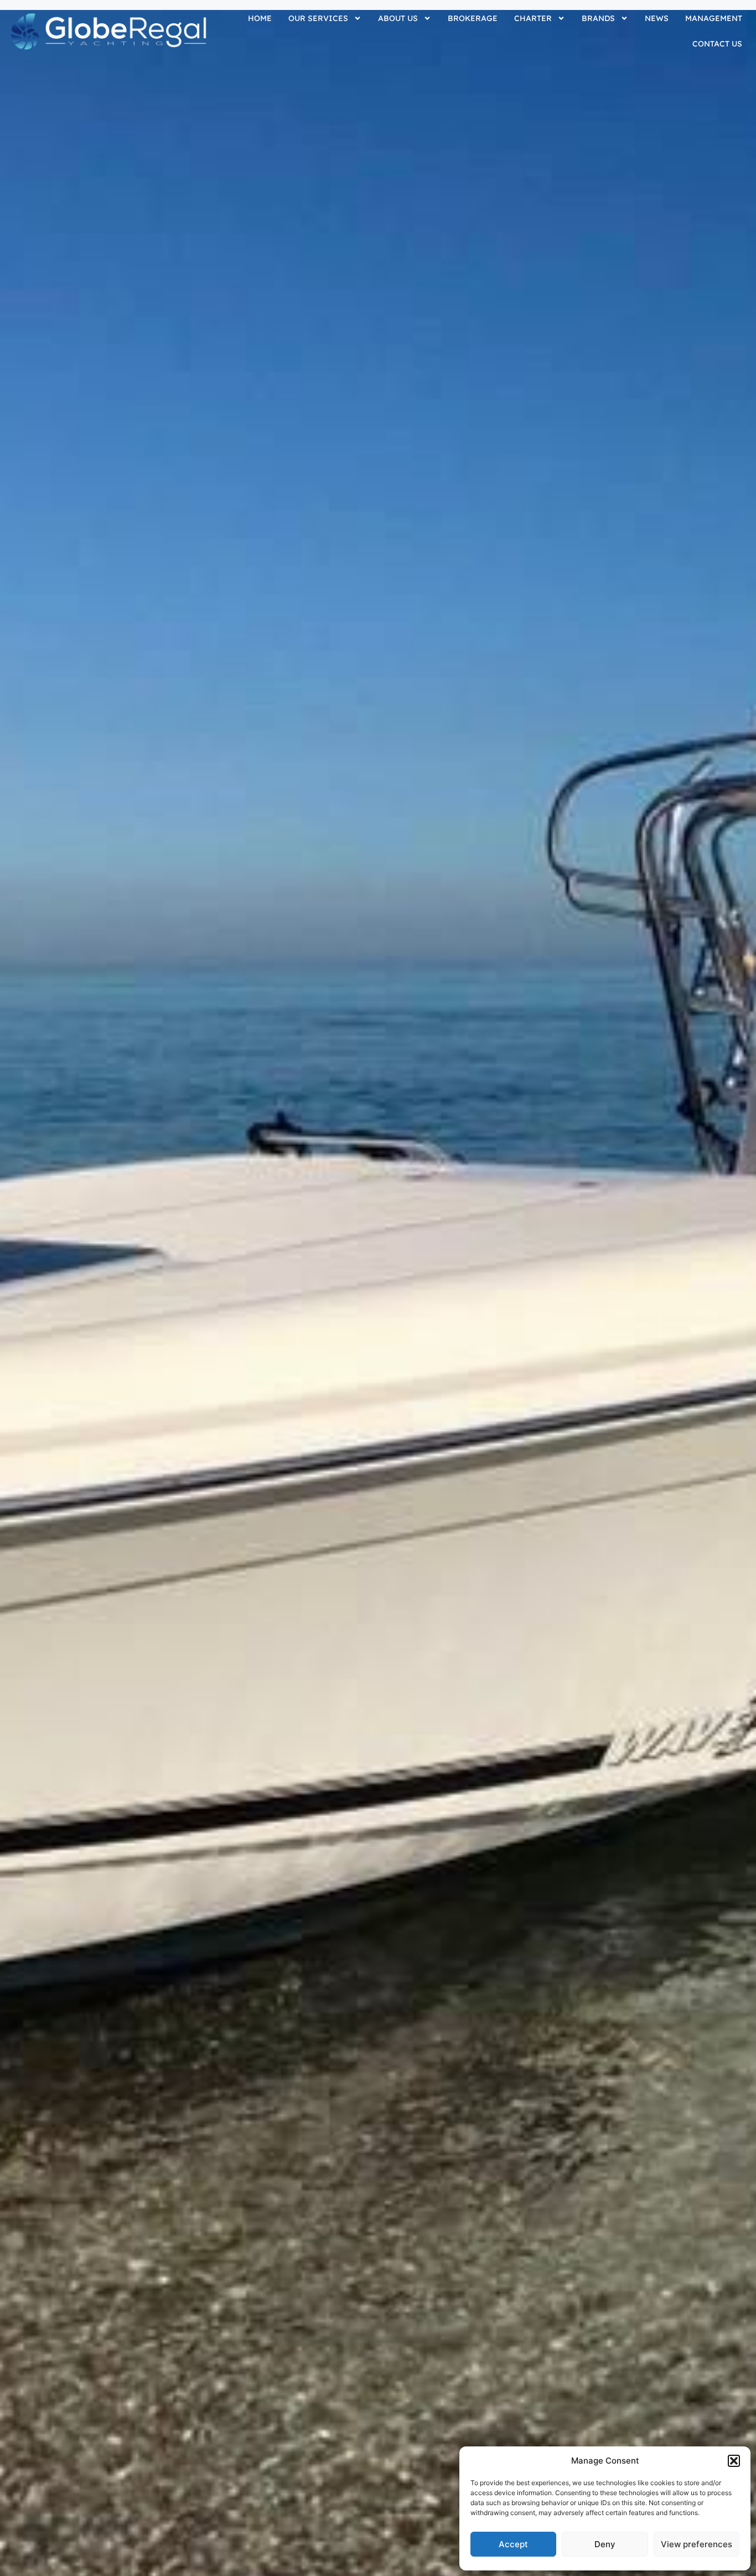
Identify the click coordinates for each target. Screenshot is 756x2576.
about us (398, 18)
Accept (513, 2544)
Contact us (717, 44)
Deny (605, 2544)
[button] (734, 2461)
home (260, 18)
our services (318, 18)
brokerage (473, 18)
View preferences (697, 2544)
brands (598, 18)
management (714, 18)
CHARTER (533, 18)
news (657, 18)
